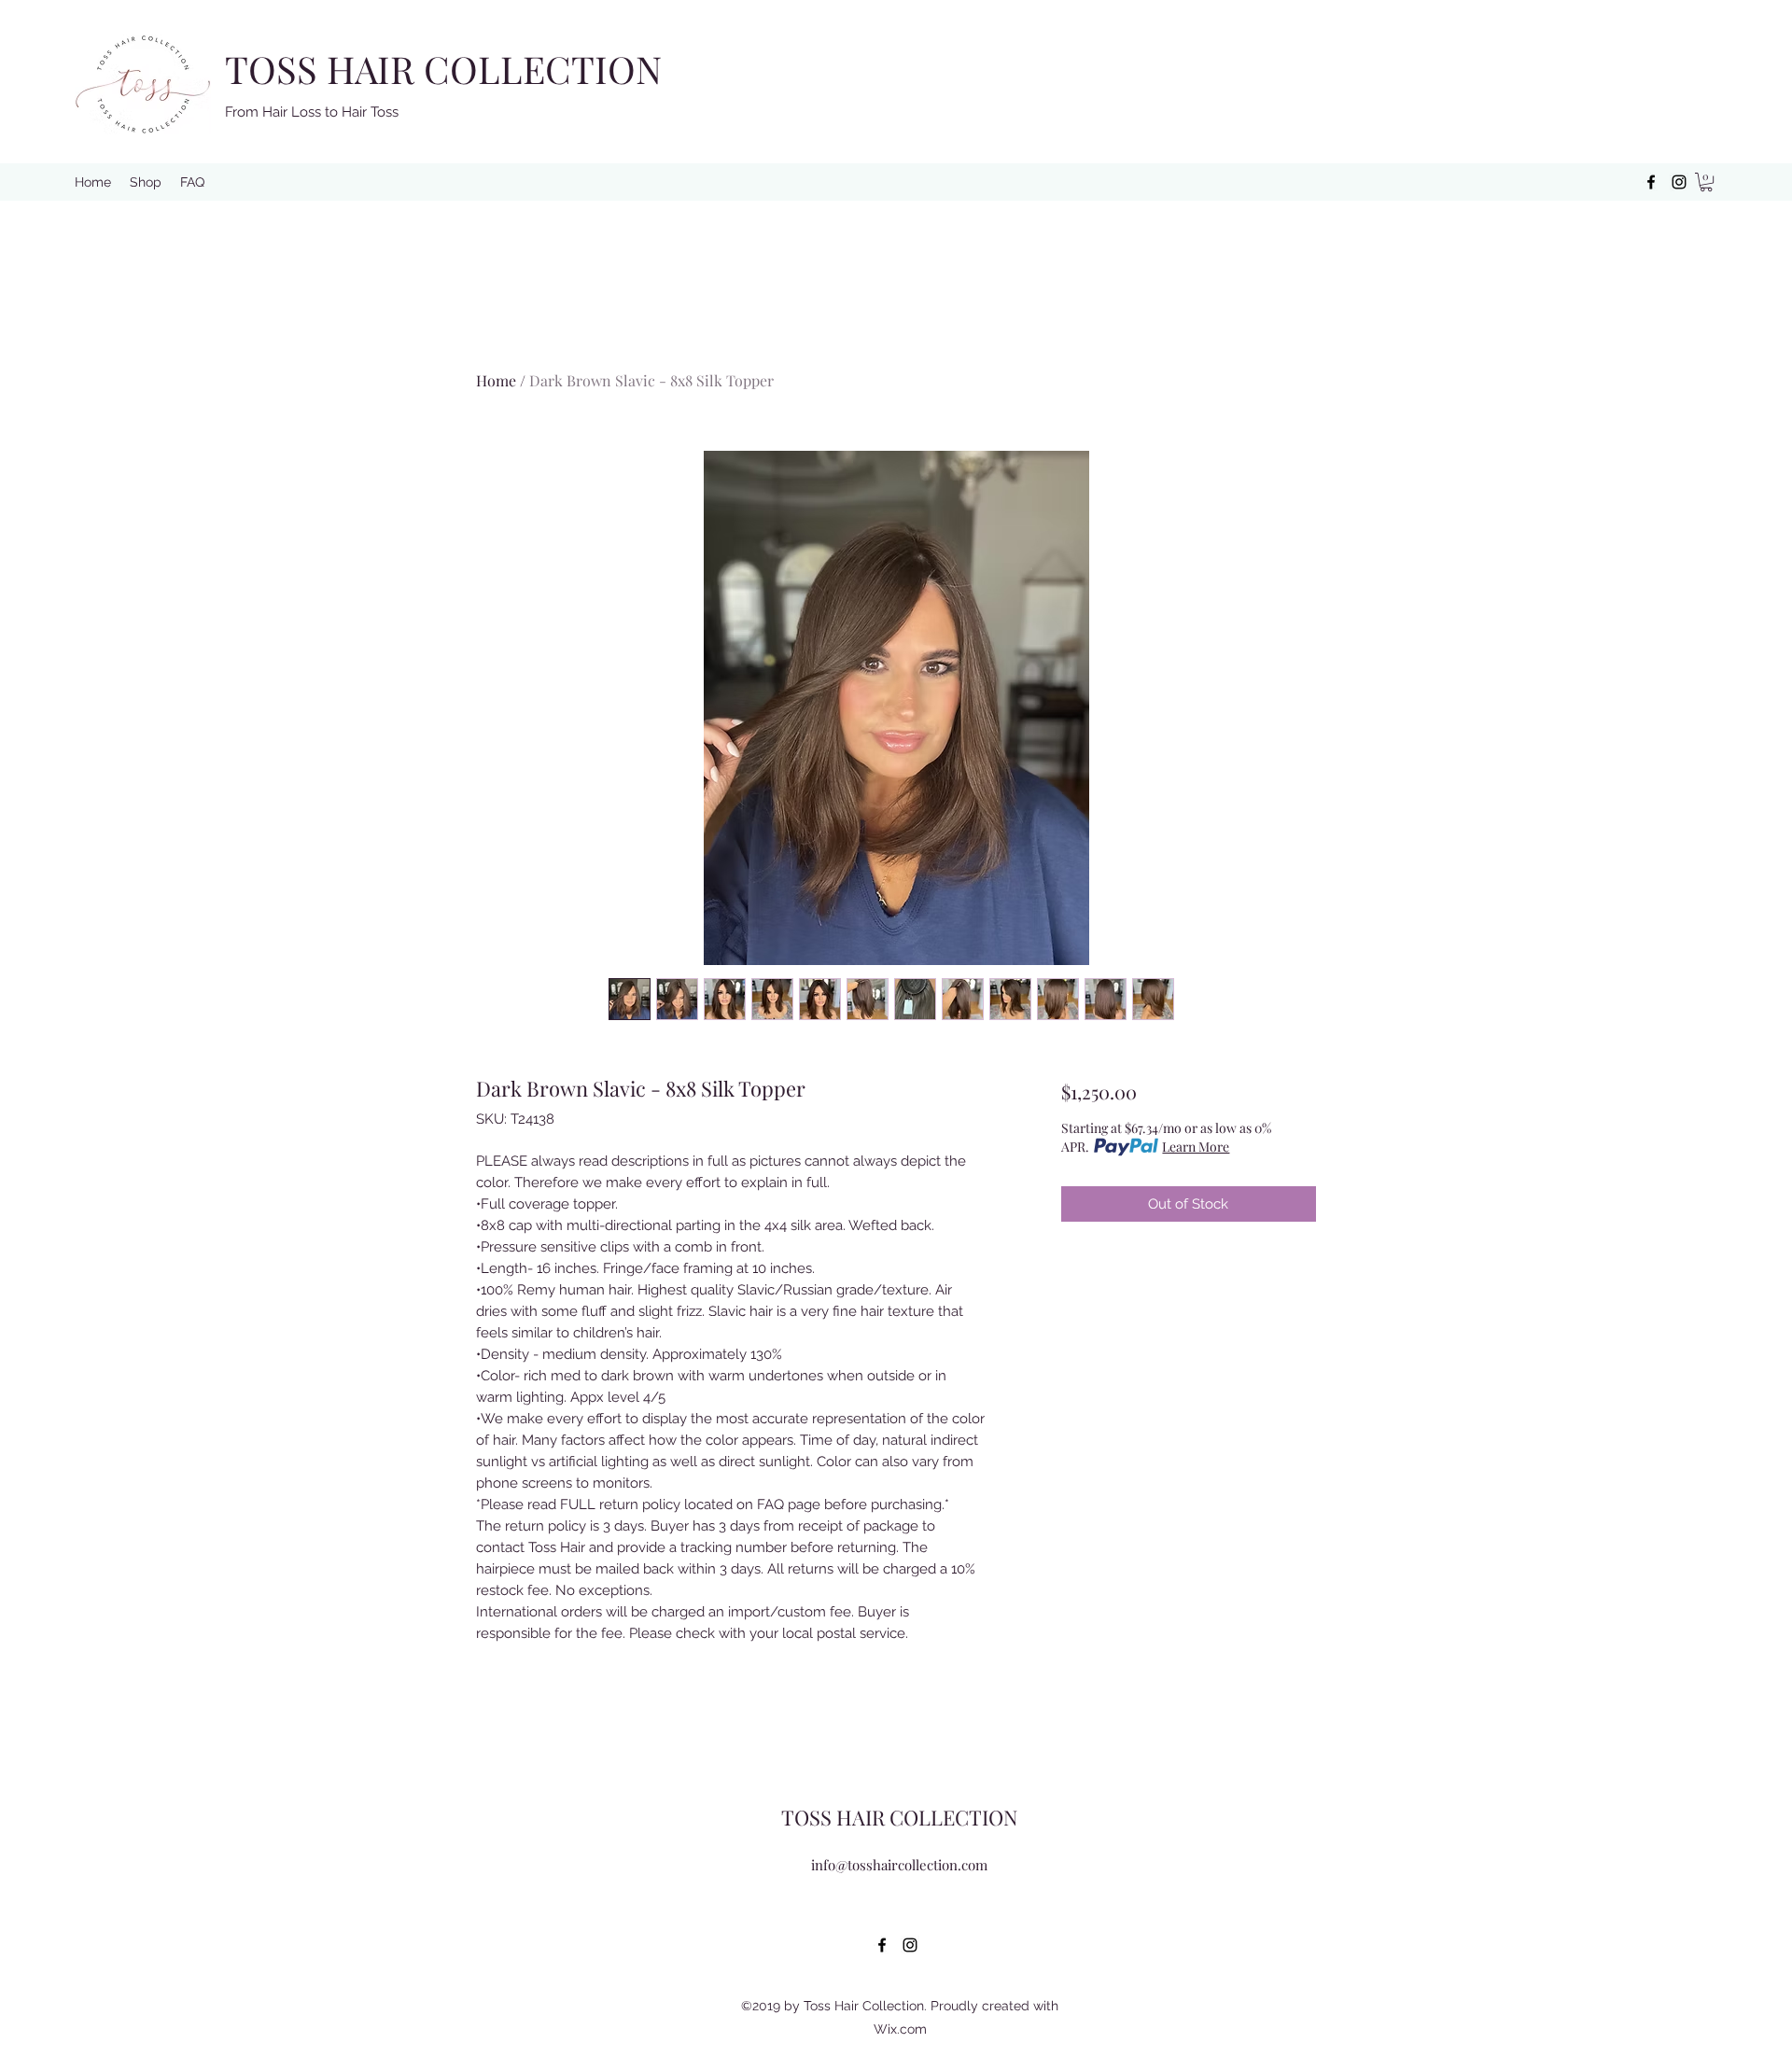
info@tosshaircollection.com (899, 1865)
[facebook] (1651, 182)
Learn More (1196, 1147)
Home (496, 380)
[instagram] (1679, 182)
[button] (1706, 182)
